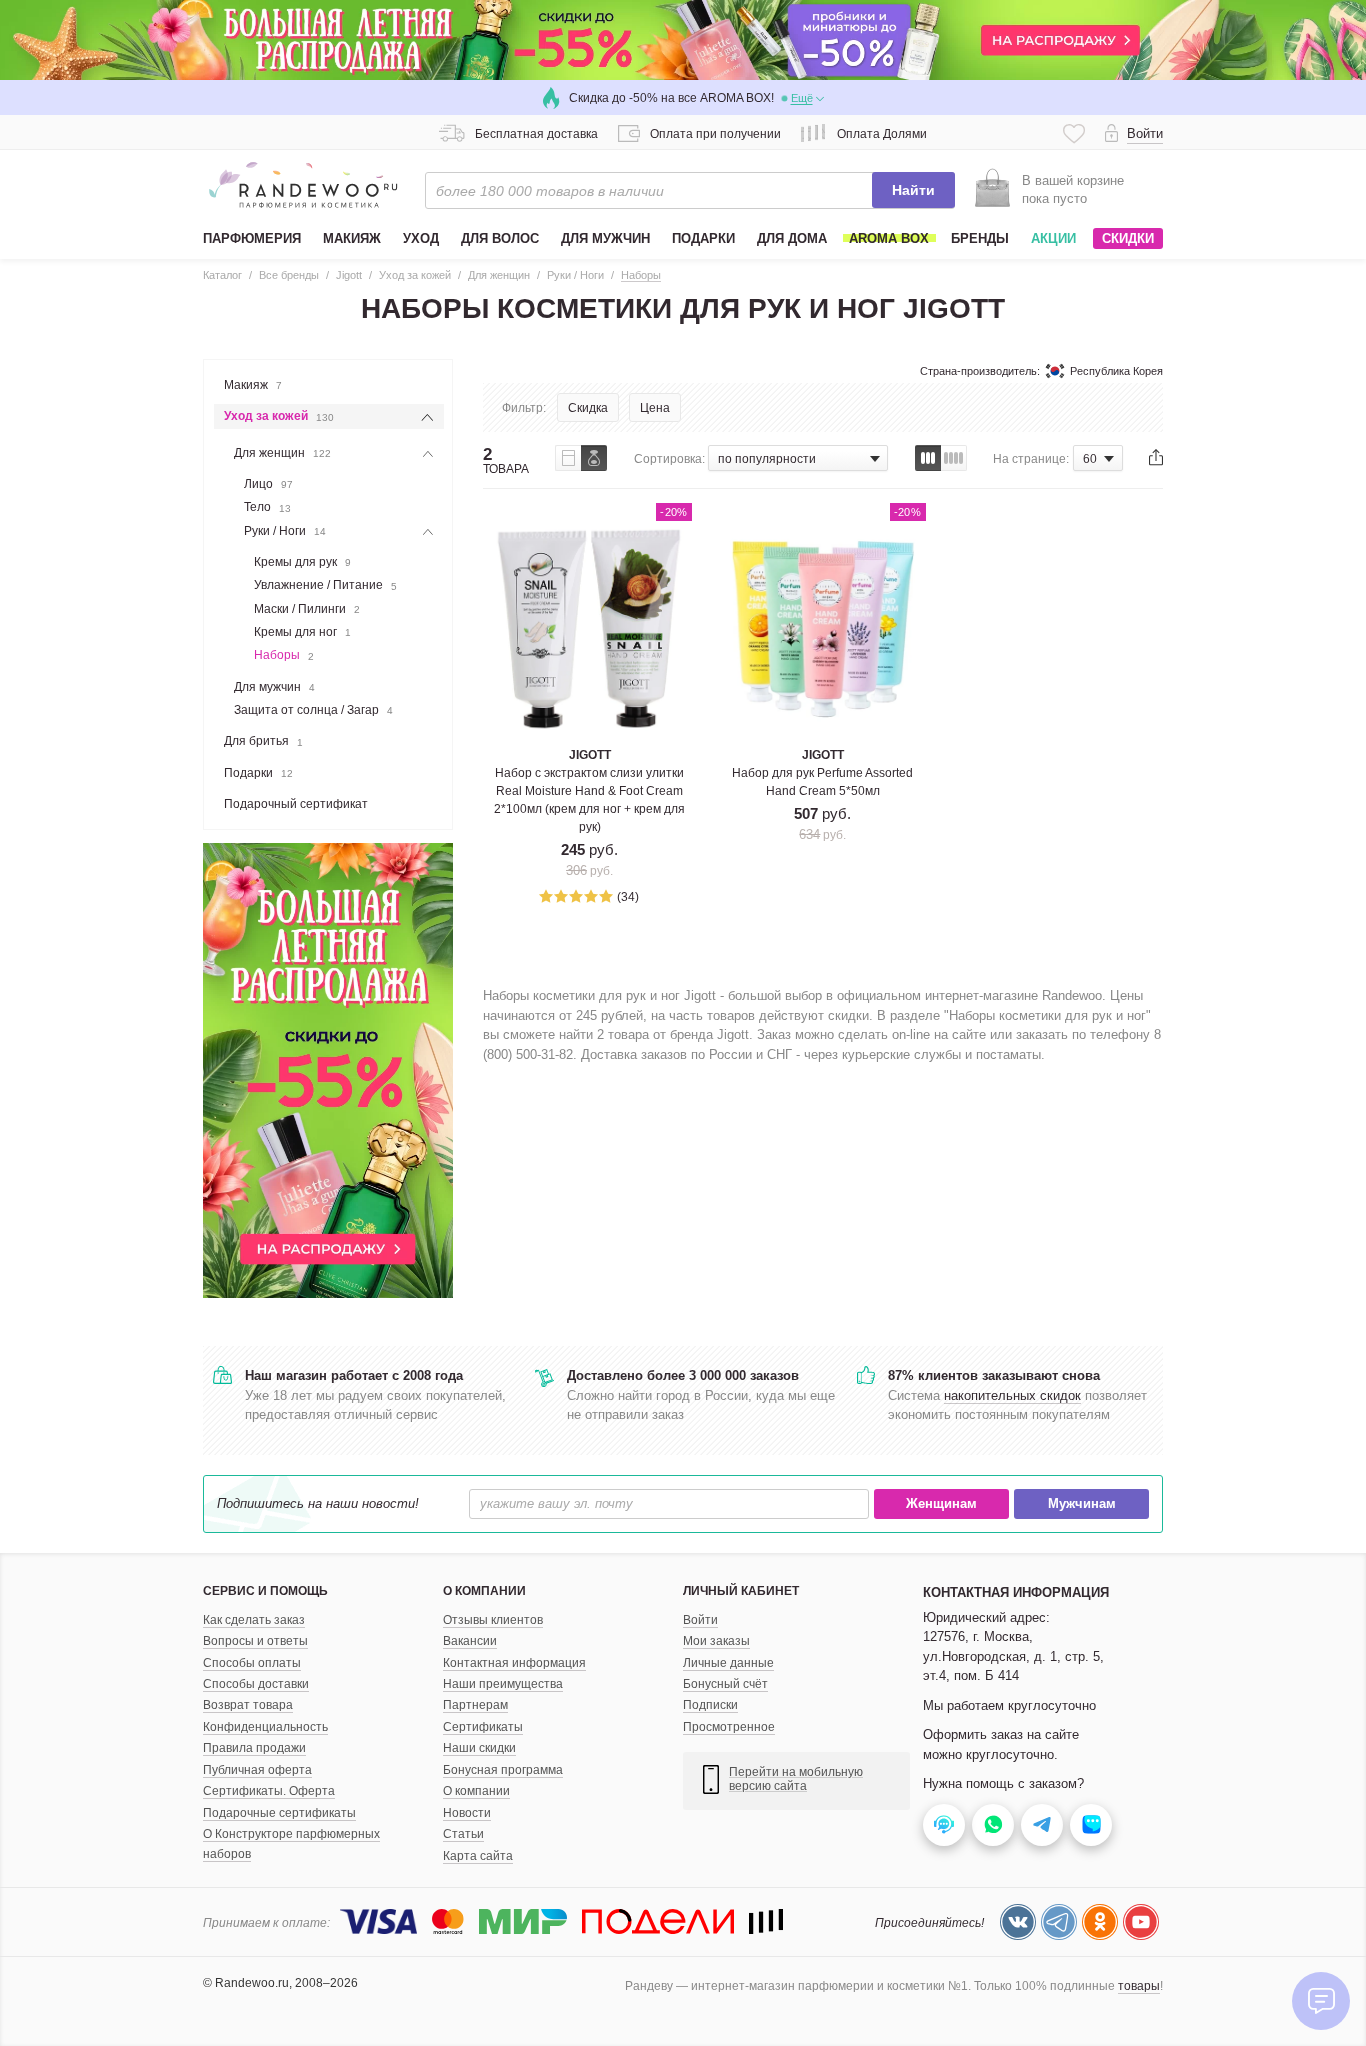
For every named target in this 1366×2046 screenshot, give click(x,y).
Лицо (268, 484)
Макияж (253, 385)
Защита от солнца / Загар (313, 710)
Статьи (463, 1834)
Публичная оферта (257, 1770)
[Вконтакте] (1018, 1922)
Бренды (980, 238)
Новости (467, 1813)
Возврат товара (248, 1705)
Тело (267, 507)
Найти (913, 190)
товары (1139, 1986)
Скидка (588, 408)
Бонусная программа (503, 1770)
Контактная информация (514, 1663)
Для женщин (282, 453)
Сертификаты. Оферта (269, 1791)
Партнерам (475, 1705)
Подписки (710, 1705)
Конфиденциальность (265, 1727)
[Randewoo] (303, 185)
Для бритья (263, 741)
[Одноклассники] (1100, 1922)
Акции (1053, 238)
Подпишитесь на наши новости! (318, 1503)
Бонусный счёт (725, 1684)
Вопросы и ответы (255, 1641)
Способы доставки (256, 1684)
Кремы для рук (302, 562)
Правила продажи (254, 1748)
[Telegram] (1059, 1922)
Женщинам (941, 1503)
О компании (476, 1791)
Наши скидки (479, 1748)
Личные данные (728, 1663)
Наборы (284, 655)
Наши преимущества (503, 1684)
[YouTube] (1141, 1922)
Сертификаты (483, 1727)
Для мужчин (274, 687)
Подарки (258, 773)
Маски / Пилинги (307, 609)
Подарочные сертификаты (279, 1813)
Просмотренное (729, 1727)
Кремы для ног (302, 632)
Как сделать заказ (254, 1620)
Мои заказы (716, 1641)
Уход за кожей (279, 416)
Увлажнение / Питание (325, 585)
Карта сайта (478, 1856)
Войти (700, 1620)
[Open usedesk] (944, 1825)
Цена (655, 408)
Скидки (1128, 238)
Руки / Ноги (285, 531)
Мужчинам (1082, 1503)
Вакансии (470, 1641)
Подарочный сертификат (296, 804)
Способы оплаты (252, 1663)
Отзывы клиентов (493, 1620)
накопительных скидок (1012, 1395)
